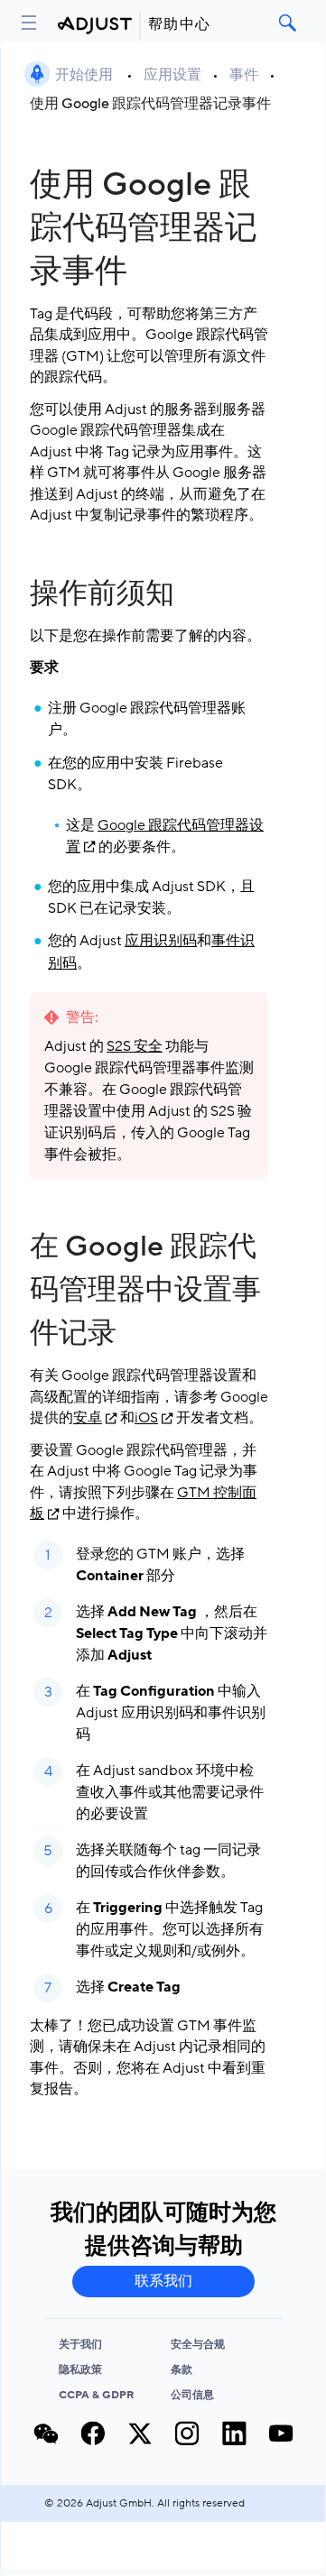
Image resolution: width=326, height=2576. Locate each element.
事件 (244, 75)
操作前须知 (102, 593)
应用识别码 (161, 941)
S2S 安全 (135, 1046)
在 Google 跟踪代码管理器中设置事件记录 (145, 1290)
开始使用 (85, 75)
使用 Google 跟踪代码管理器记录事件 (150, 104)
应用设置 (172, 75)
